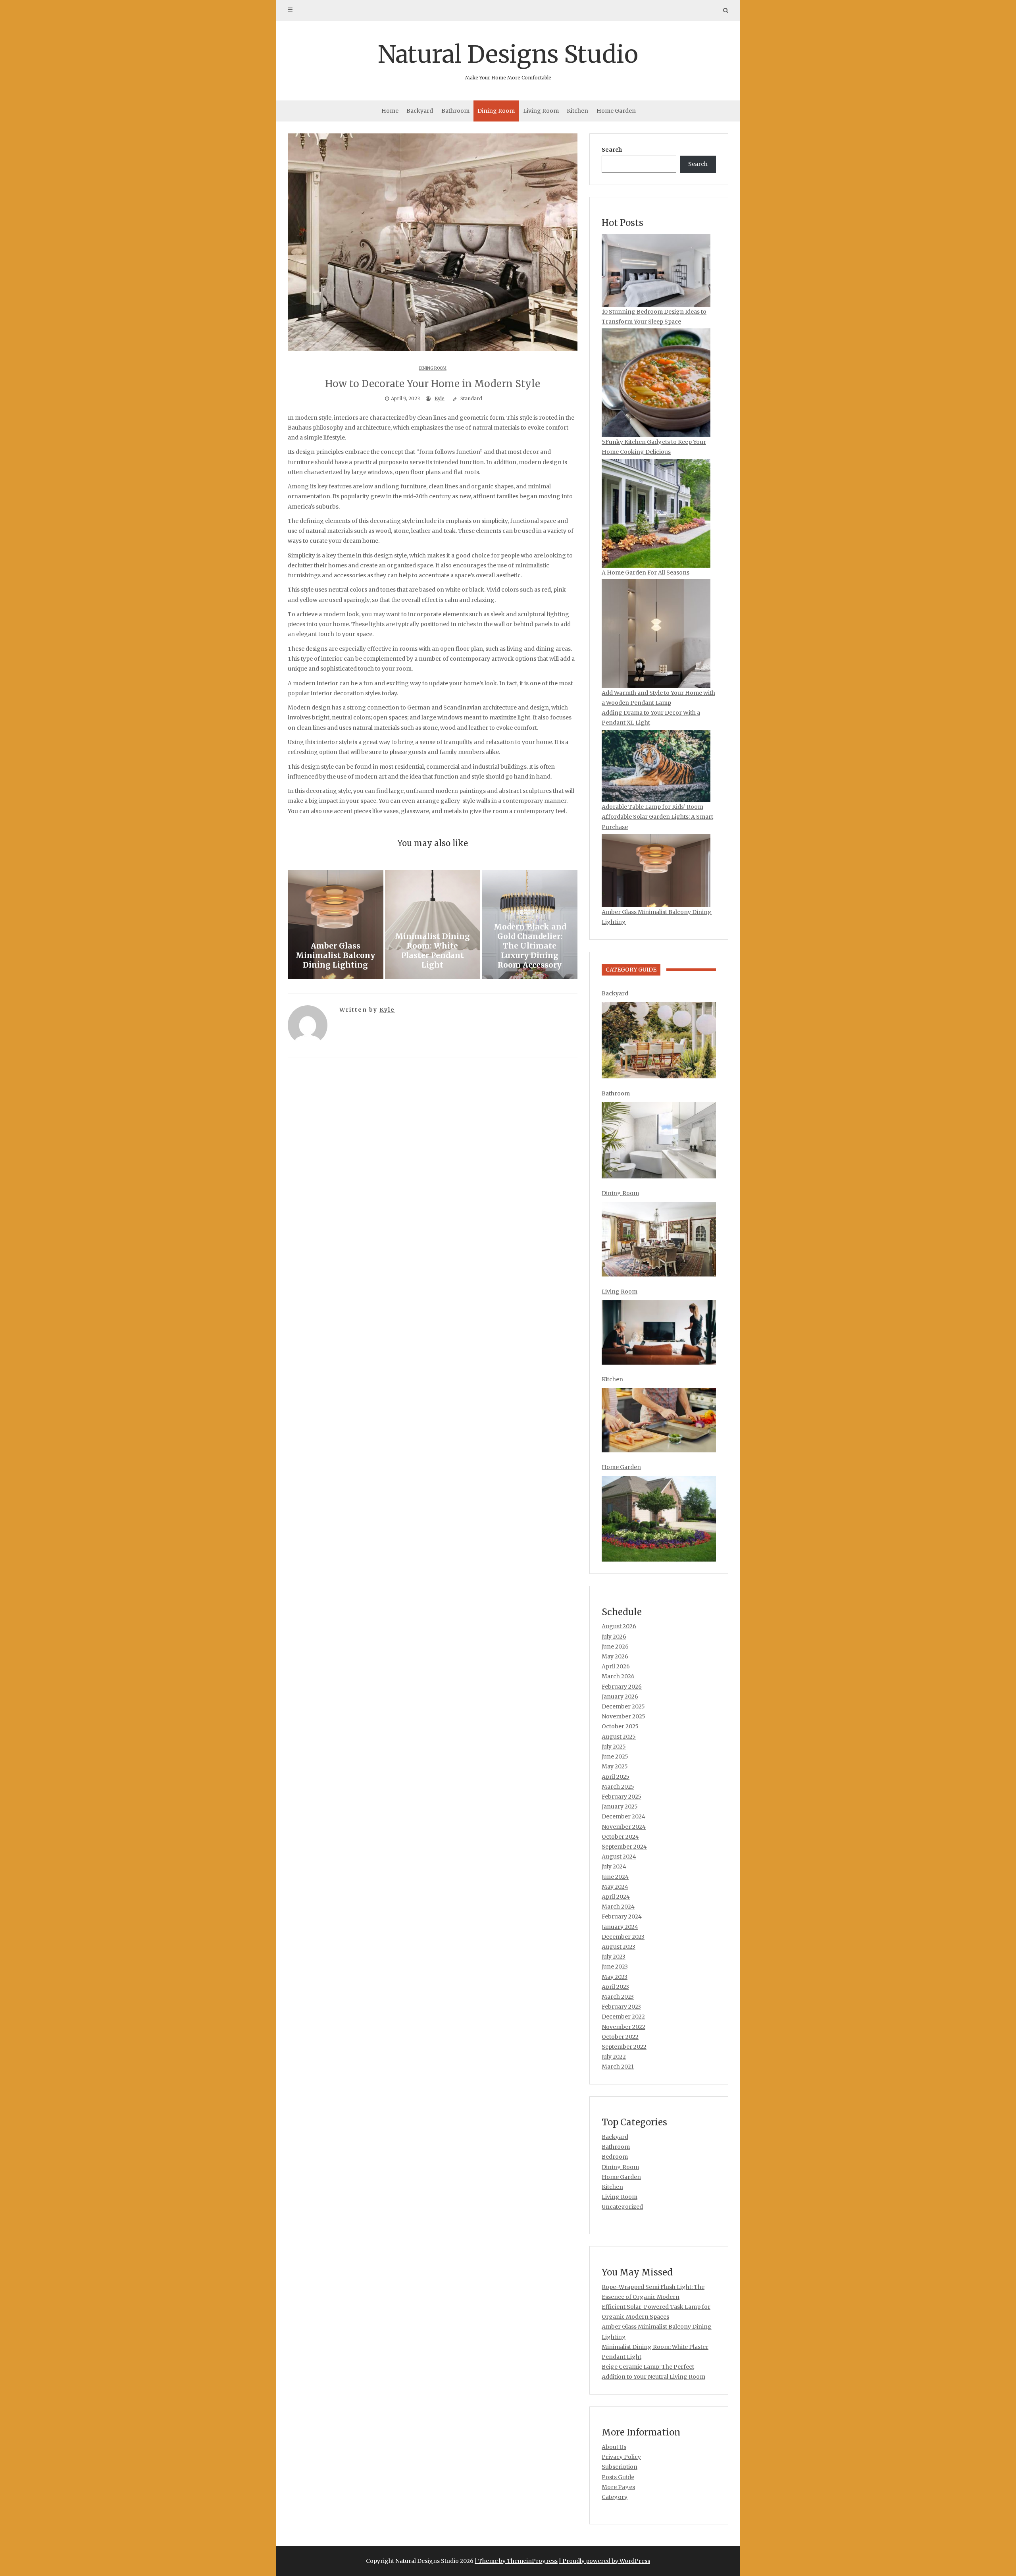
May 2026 (615, 1656)
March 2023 (618, 1997)
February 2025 (622, 1797)
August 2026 (619, 1626)
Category (615, 2497)
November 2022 (623, 2027)
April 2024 (616, 1897)
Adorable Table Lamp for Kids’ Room (652, 807)
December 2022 (623, 2017)
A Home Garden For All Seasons (646, 573)
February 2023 (621, 2007)
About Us (614, 2447)
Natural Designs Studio (508, 60)
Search (612, 150)
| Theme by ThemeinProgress (516, 2561)
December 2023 (623, 1937)
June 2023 (615, 1967)
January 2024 (620, 1927)
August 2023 (619, 1947)
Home (390, 111)
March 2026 (618, 1676)
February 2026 (622, 1687)
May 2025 (615, 1766)
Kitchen (577, 111)
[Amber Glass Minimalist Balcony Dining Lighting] (336, 925)
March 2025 (618, 1787)
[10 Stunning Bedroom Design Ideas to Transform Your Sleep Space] (656, 271)
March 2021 (618, 2067)
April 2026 (616, 1666)
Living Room (541, 111)
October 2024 (620, 1837)
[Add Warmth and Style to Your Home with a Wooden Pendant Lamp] (656, 634)
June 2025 (615, 1757)
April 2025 (616, 1777)
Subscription (620, 2467)
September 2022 (624, 2047)
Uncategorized (622, 2207)
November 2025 (623, 1716)
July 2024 (614, 1866)
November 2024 (624, 1827)
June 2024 (615, 1877)
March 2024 (618, 1907)
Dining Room (496, 111)
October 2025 (620, 1726)
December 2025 (623, 1706)
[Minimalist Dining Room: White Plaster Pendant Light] (433, 925)
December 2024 (623, 1816)
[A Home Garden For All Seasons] (656, 513)
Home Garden (616, 111)
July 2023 (614, 1957)
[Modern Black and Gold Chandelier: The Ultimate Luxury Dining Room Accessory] (530, 925)
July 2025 (614, 1747)
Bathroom (455, 111)
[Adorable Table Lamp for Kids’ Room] (656, 766)
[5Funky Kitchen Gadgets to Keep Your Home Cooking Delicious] (656, 383)
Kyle (440, 398)
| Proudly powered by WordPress (604, 2561)
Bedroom (615, 2157)
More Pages (618, 2487)
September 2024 (624, 1847)
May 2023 (615, 1977)
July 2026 (614, 1637)
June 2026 (615, 1647)
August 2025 (619, 1737)
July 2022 (614, 2057)
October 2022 (620, 2037)
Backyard (420, 111)
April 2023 (615, 1987)
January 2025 (620, 1807)
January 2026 (620, 1697)
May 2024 (615, 1887)
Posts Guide (618, 2477)
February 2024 (622, 1917)
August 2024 (619, 1857)
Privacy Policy (621, 2457)
